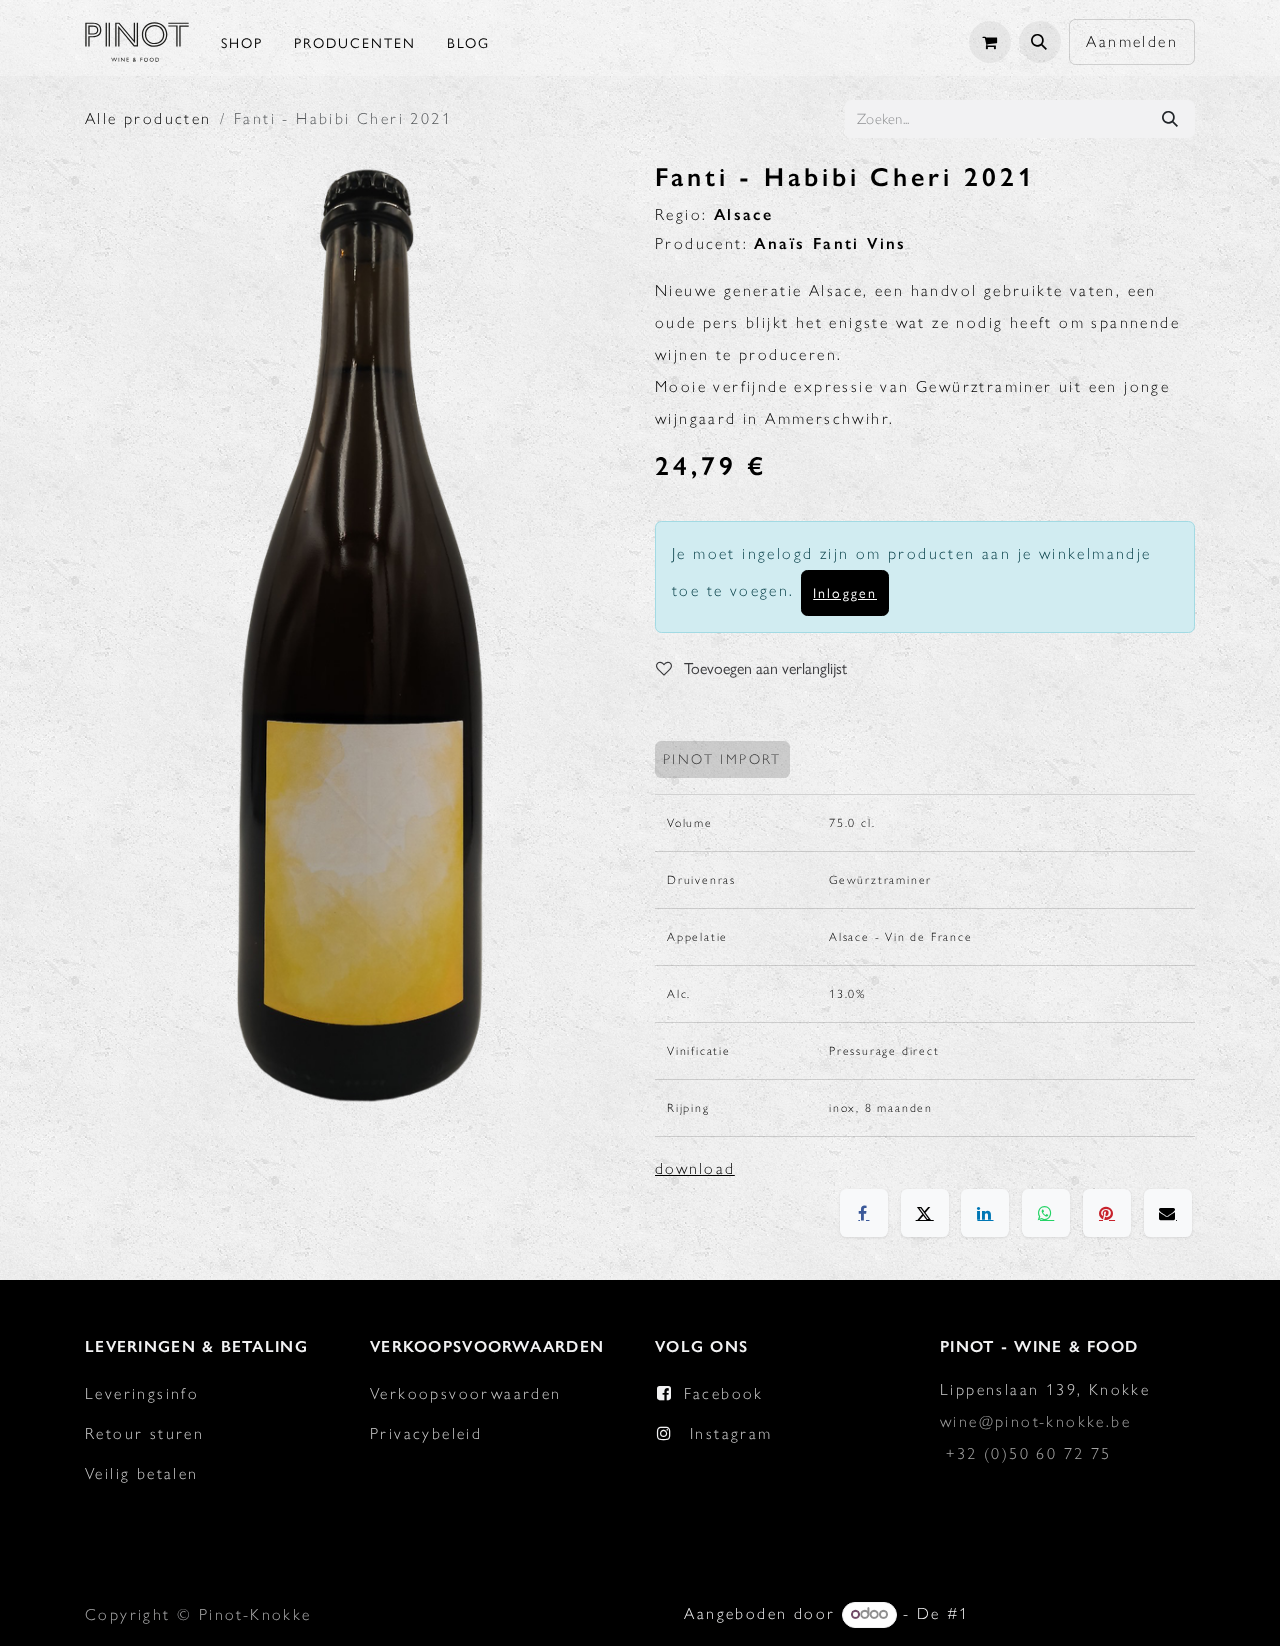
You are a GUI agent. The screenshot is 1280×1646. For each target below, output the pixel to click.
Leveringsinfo (142, 1393)
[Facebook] (864, 1213)
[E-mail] (1168, 1213)
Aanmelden (1132, 41)
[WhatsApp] (1046, 1213)
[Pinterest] (1107, 1213)
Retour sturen (144, 1433)
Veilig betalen (142, 1473)
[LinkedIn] (985, 1213)
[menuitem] (242, 42)
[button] (1040, 42)
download (695, 1168)
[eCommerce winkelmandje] (990, 42)
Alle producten (148, 118)
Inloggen (845, 592)
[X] (925, 1213)
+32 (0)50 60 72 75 (1028, 1453)
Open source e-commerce (1085, 1613)
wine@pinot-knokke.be (1035, 1421)
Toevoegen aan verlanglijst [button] (763, 667)
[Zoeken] (1170, 119)
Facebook (724, 1393)
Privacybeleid (426, 1433)
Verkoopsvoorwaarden (466, 1393)
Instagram (731, 1433)
